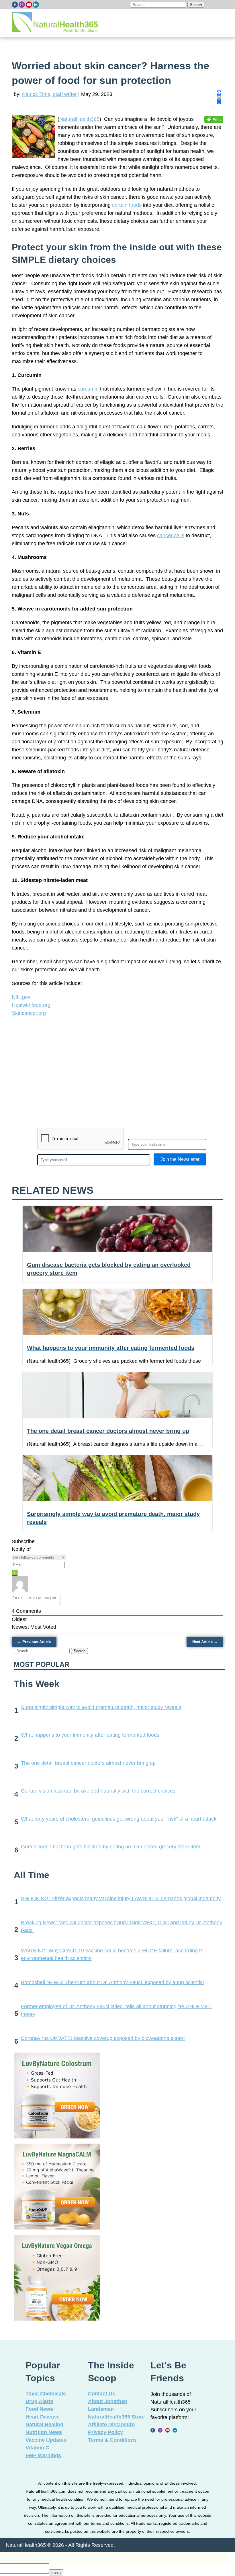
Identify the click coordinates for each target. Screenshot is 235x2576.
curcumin (88, 389)
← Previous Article (34, 1642)
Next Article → (205, 1642)
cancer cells (171, 535)
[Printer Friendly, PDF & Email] (214, 119)
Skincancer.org (29, 1013)
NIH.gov (21, 997)
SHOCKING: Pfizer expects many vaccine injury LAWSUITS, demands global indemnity (121, 1898)
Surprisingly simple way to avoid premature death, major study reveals (101, 1707)
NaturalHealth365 (79, 119)
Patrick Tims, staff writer (49, 94)
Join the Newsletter (180, 1159)
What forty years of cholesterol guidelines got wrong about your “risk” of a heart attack (119, 1819)
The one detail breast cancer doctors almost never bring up (88, 1763)
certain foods (127, 205)
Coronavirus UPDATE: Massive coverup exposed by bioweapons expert (103, 2038)
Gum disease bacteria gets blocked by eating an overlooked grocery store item (111, 1847)
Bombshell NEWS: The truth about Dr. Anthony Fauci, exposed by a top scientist (112, 1982)
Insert (56, 2572)
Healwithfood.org (31, 1005)
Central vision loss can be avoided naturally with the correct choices (98, 1791)
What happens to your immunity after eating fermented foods (90, 1735)
